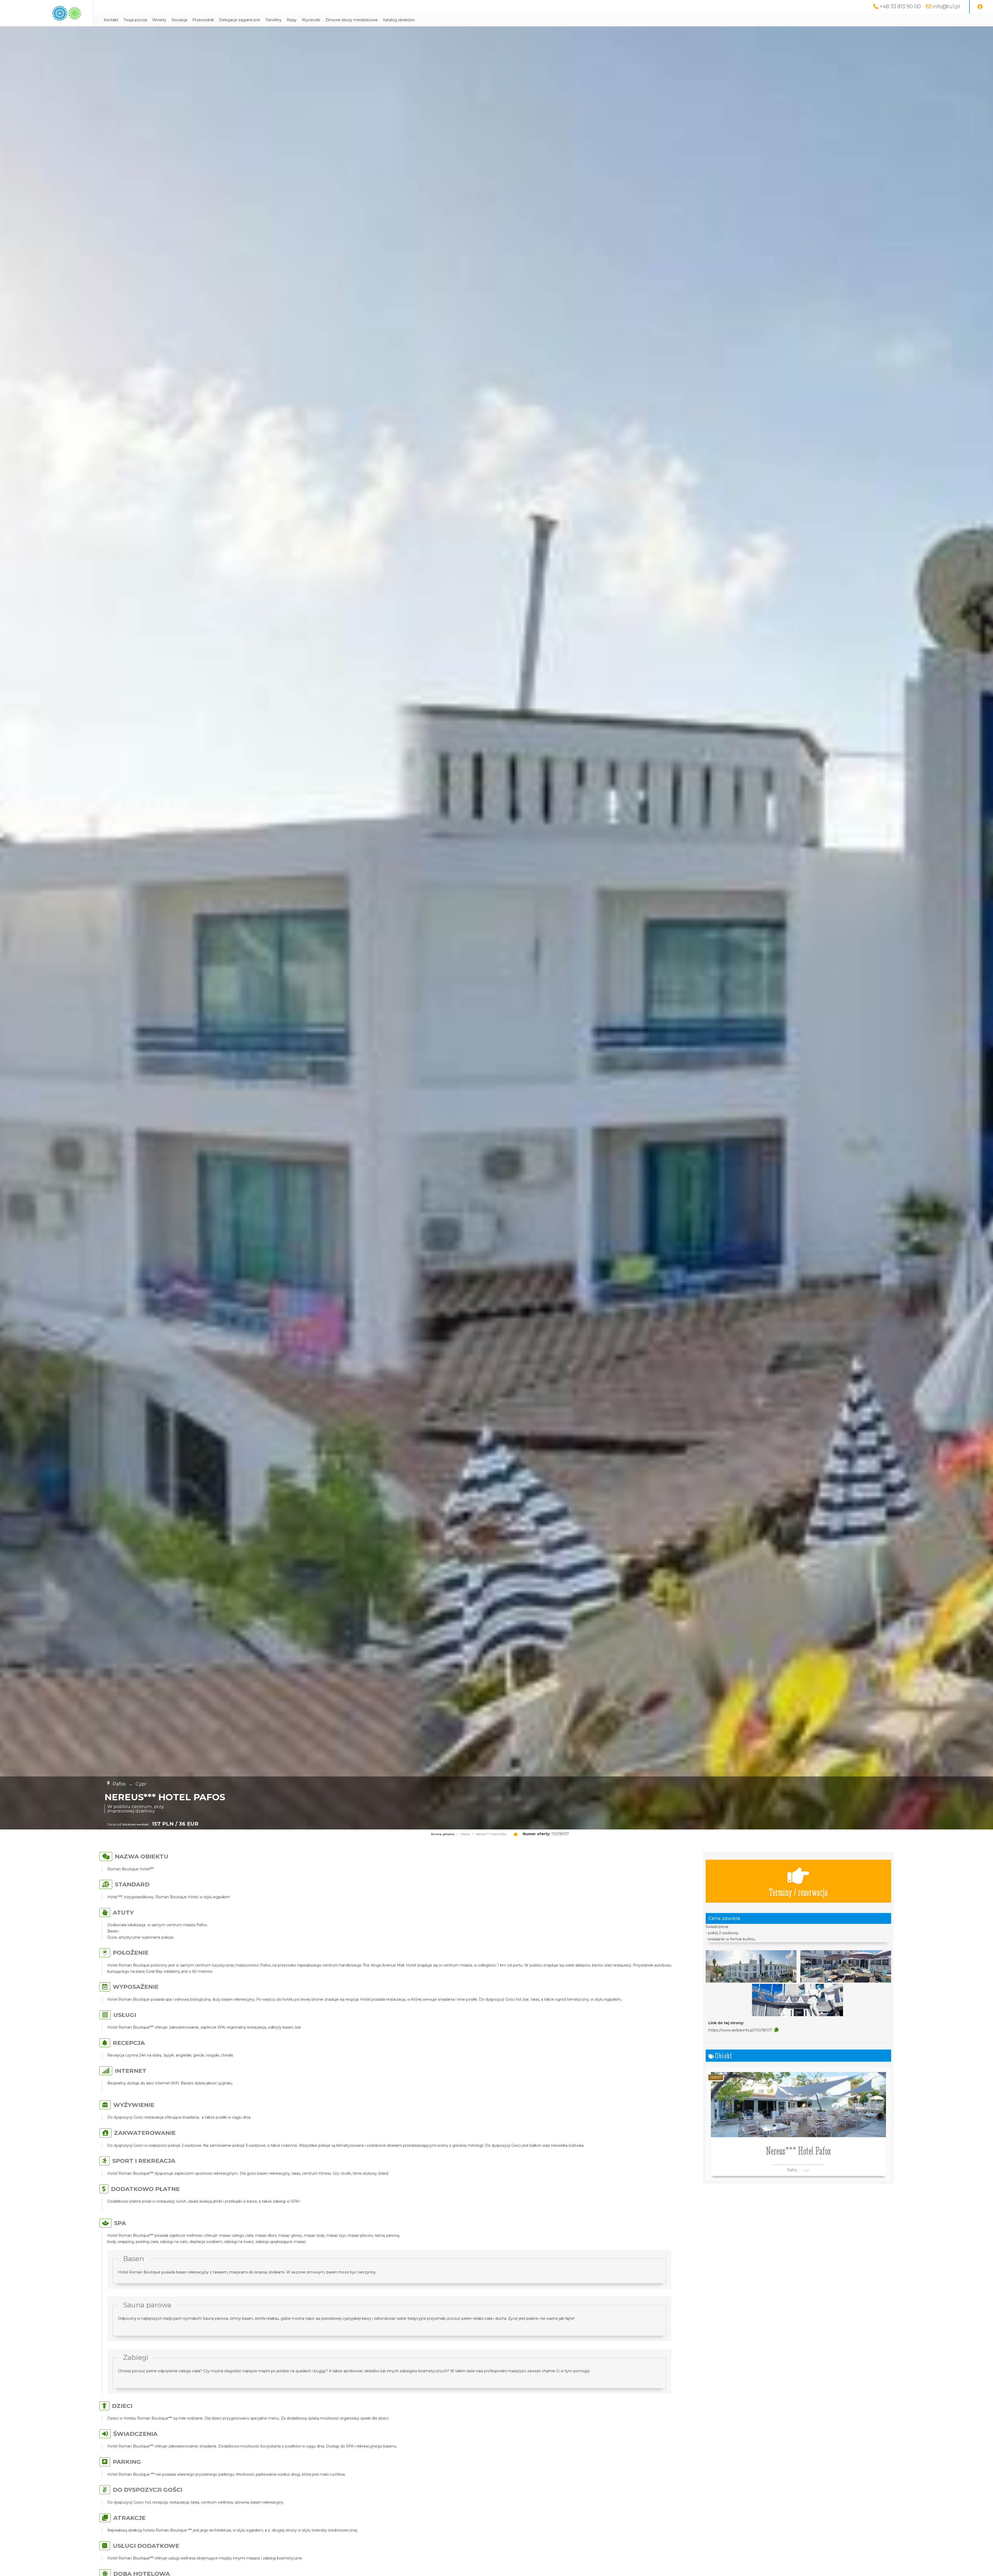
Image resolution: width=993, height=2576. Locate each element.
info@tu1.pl (946, 6)
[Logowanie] (980, 7)
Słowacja (179, 20)
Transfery (273, 20)
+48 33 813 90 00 (900, 6)
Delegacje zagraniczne (240, 20)
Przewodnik (203, 20)
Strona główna (443, 1834)
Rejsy (292, 20)
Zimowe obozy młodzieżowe (352, 20)
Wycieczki (311, 20)
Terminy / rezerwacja (798, 1892)
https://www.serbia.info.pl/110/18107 (740, 2030)
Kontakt (111, 20)
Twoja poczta (135, 20)
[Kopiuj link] (776, 2030)
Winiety (159, 20)
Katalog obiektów (399, 20)
